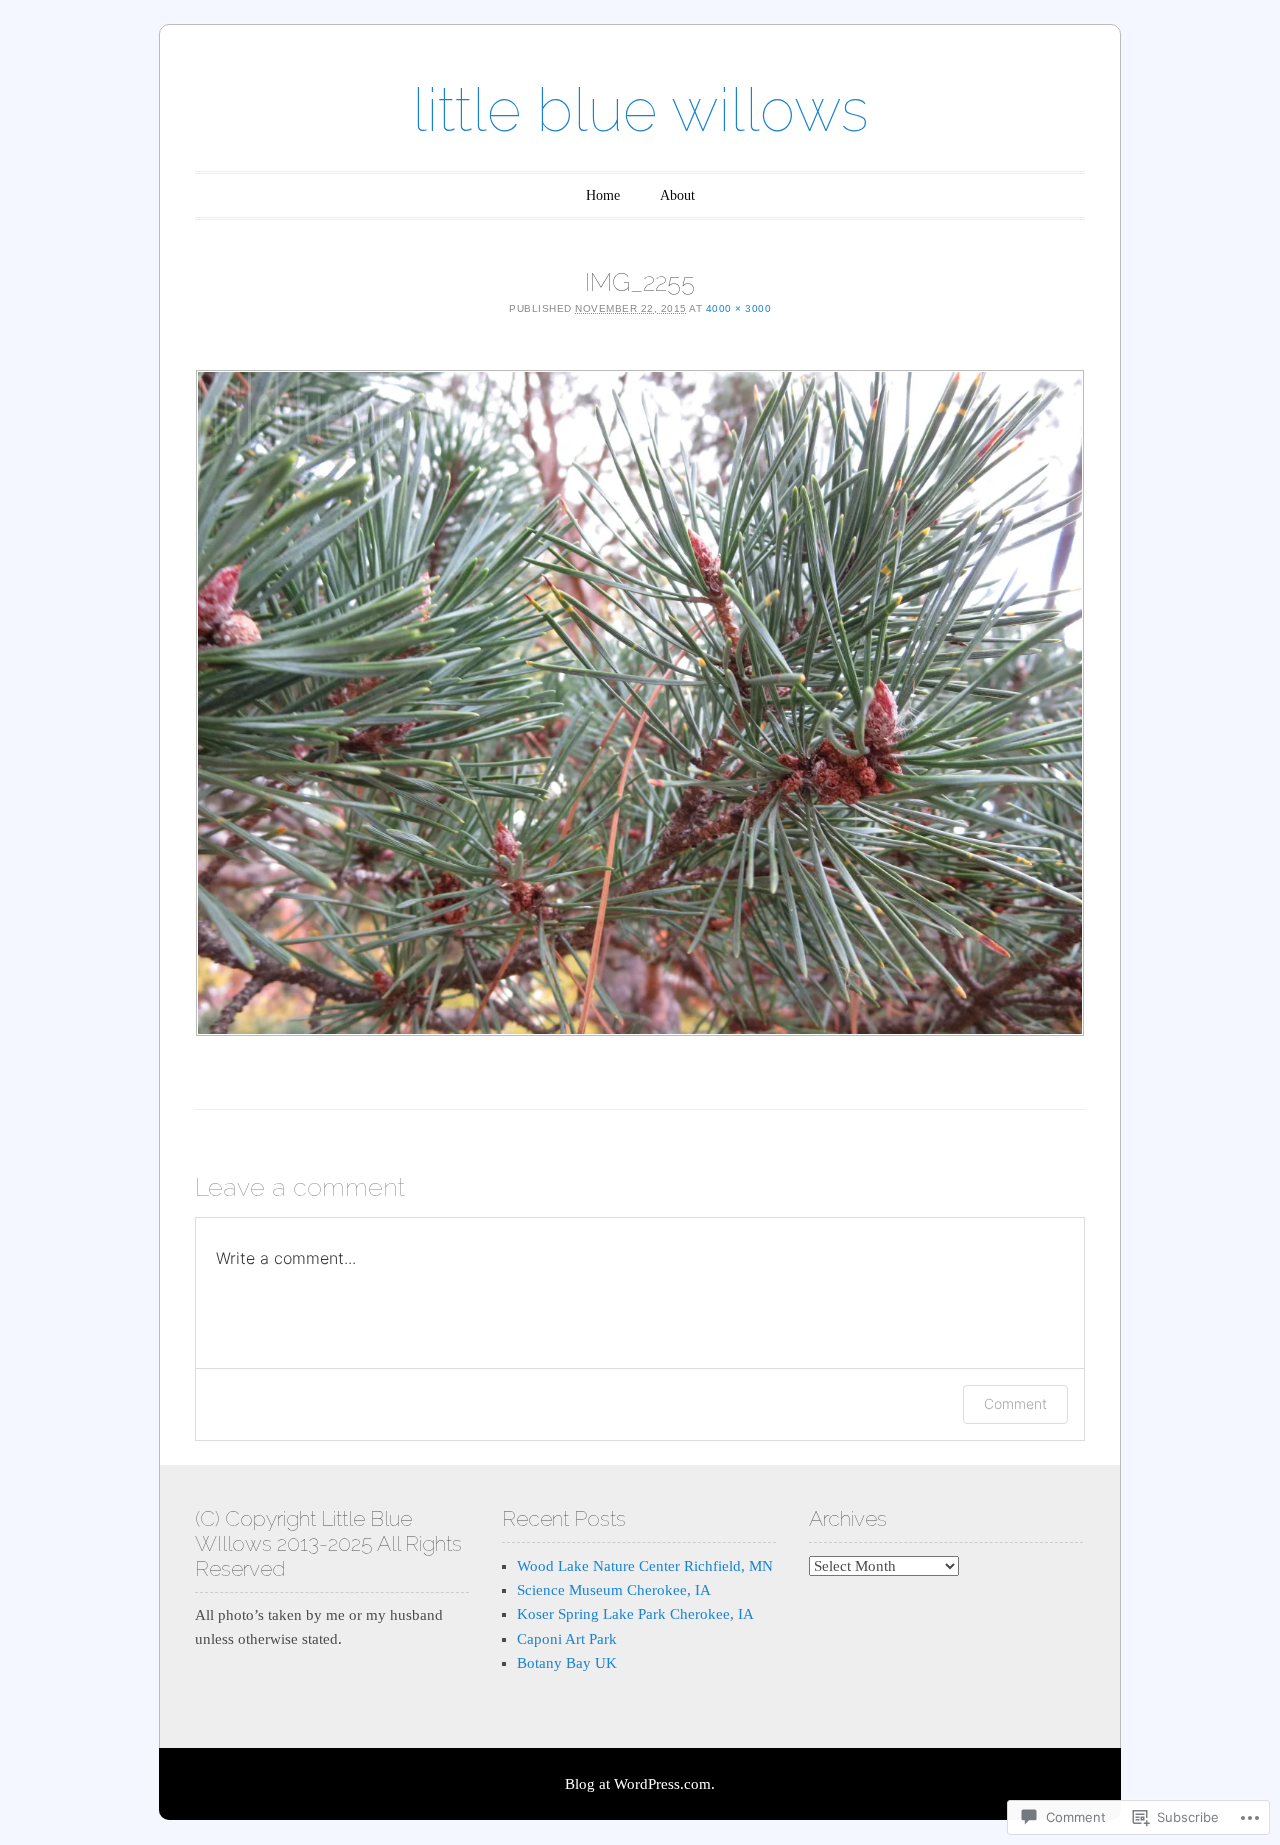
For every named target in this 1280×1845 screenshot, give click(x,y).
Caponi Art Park (567, 1639)
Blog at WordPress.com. (640, 1784)
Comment (1015, 1403)
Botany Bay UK (567, 1663)
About (677, 195)
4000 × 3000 (739, 308)
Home (603, 195)
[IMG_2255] (640, 703)
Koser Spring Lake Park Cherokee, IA (635, 1614)
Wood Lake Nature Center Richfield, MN (645, 1566)
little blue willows (640, 110)
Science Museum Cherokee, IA (614, 1590)
